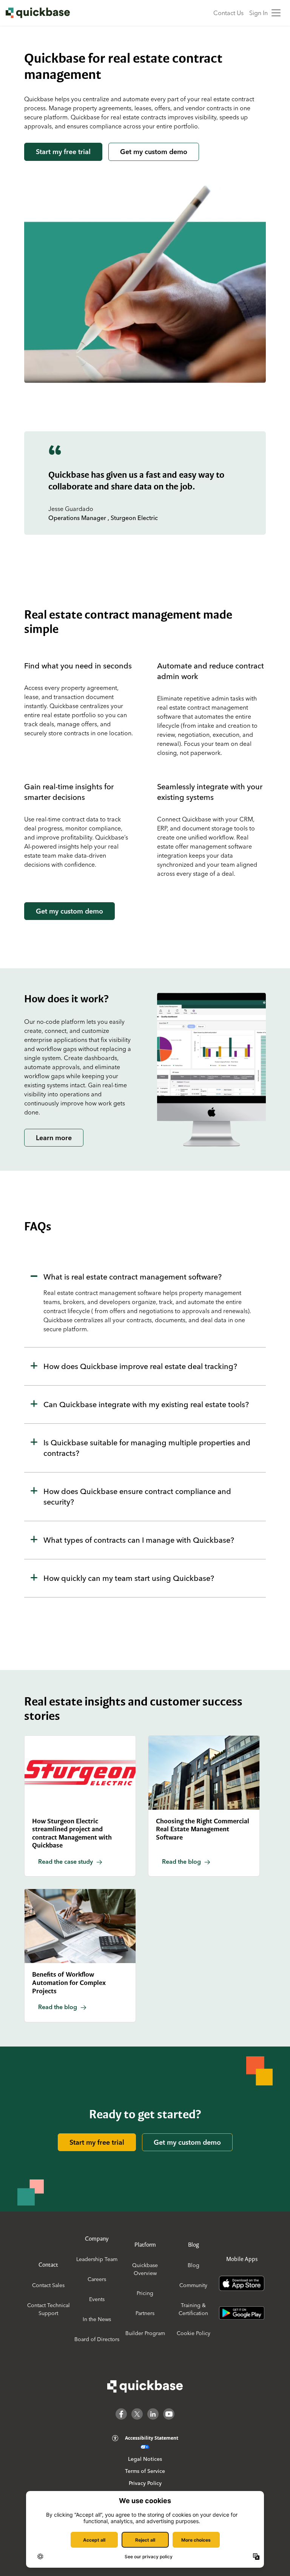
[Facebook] (121, 2414)
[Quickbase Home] (145, 2386)
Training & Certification (193, 2309)
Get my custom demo (154, 152)
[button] (145, 1303)
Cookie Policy (194, 2333)
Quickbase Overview (145, 2269)
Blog (194, 2265)
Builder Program (145, 2333)
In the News (97, 2319)
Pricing (145, 2293)
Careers (97, 2279)
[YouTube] (169, 2414)
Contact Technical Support (49, 2309)
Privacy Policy (145, 2483)
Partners (145, 2313)
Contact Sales (48, 2285)
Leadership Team (97, 2259)
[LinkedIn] (153, 2414)
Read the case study (66, 1861)
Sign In (258, 13)
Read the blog (181, 1861)
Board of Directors (97, 2339)
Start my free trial (63, 152)
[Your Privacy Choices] (145, 2447)
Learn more (54, 1138)
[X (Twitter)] (137, 2414)
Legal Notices (145, 2459)
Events (97, 2299)
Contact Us (228, 13)
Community (193, 2285)
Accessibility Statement (152, 2438)
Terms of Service (145, 2471)
